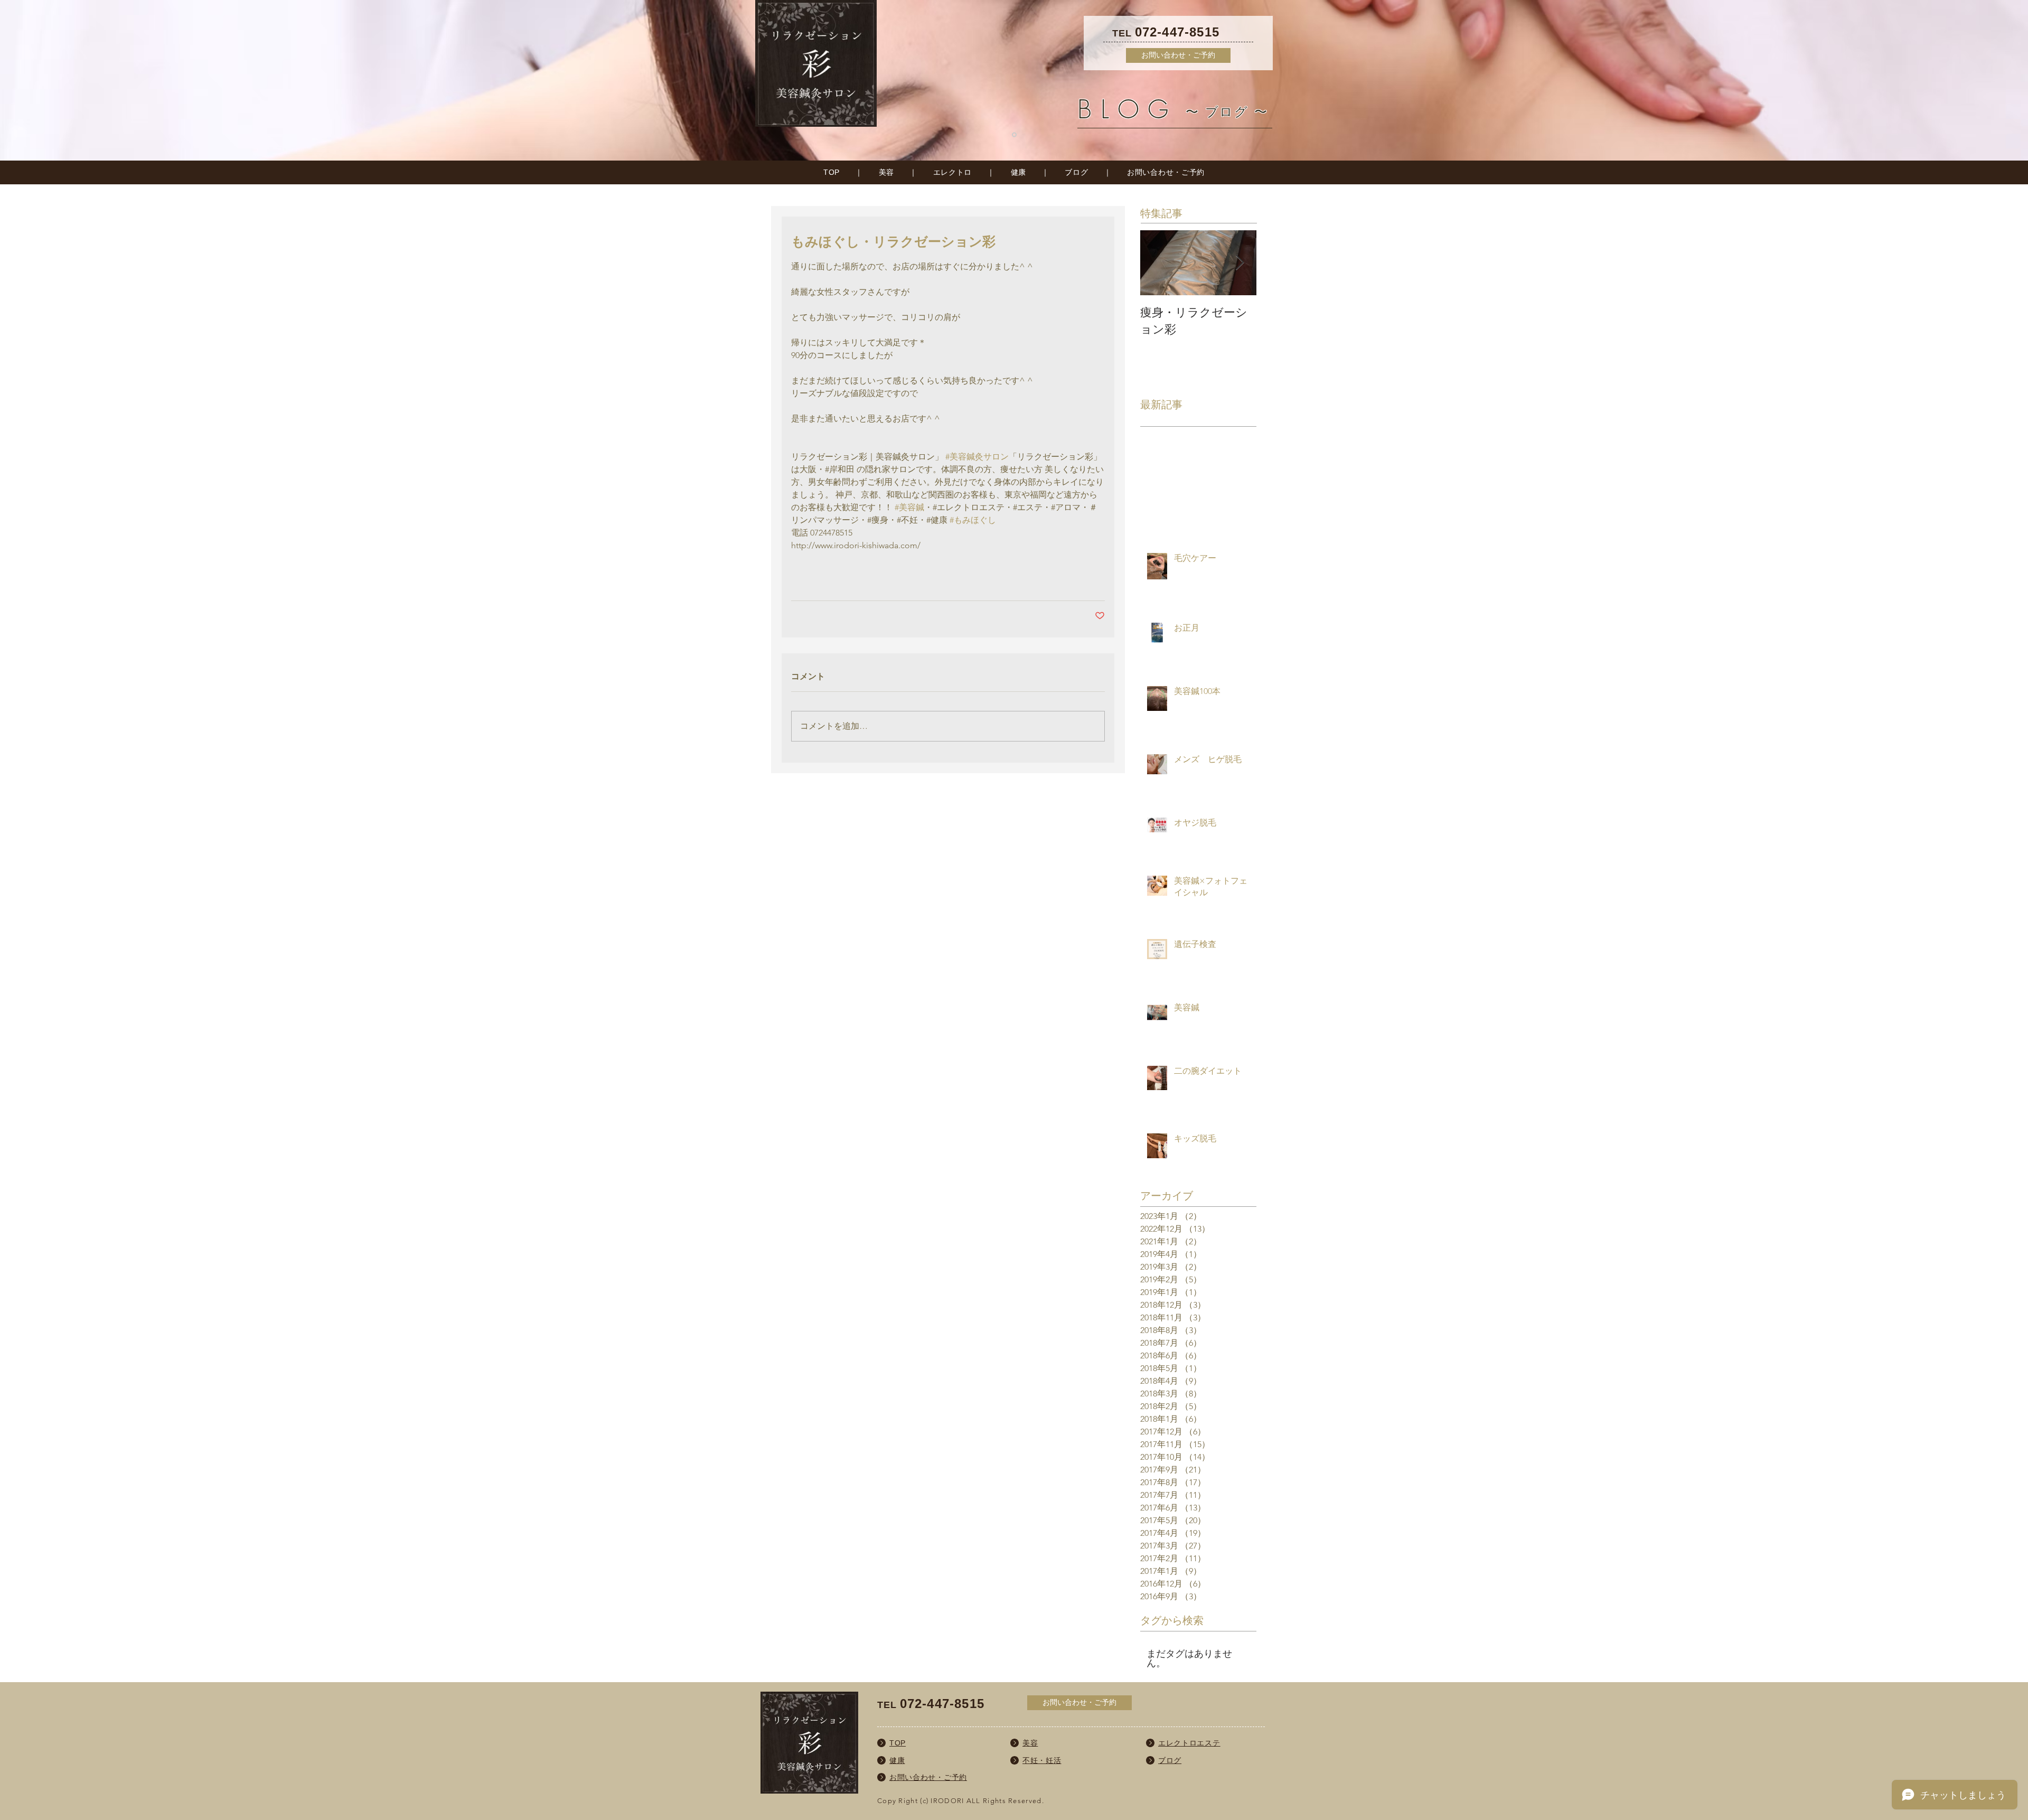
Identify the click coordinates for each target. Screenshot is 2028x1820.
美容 (886, 172)
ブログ (1076, 172)
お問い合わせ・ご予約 (1166, 172)
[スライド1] (1014, 135)
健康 (1018, 172)
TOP (832, 172)
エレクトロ (953, 172)
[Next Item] (1240, 263)
